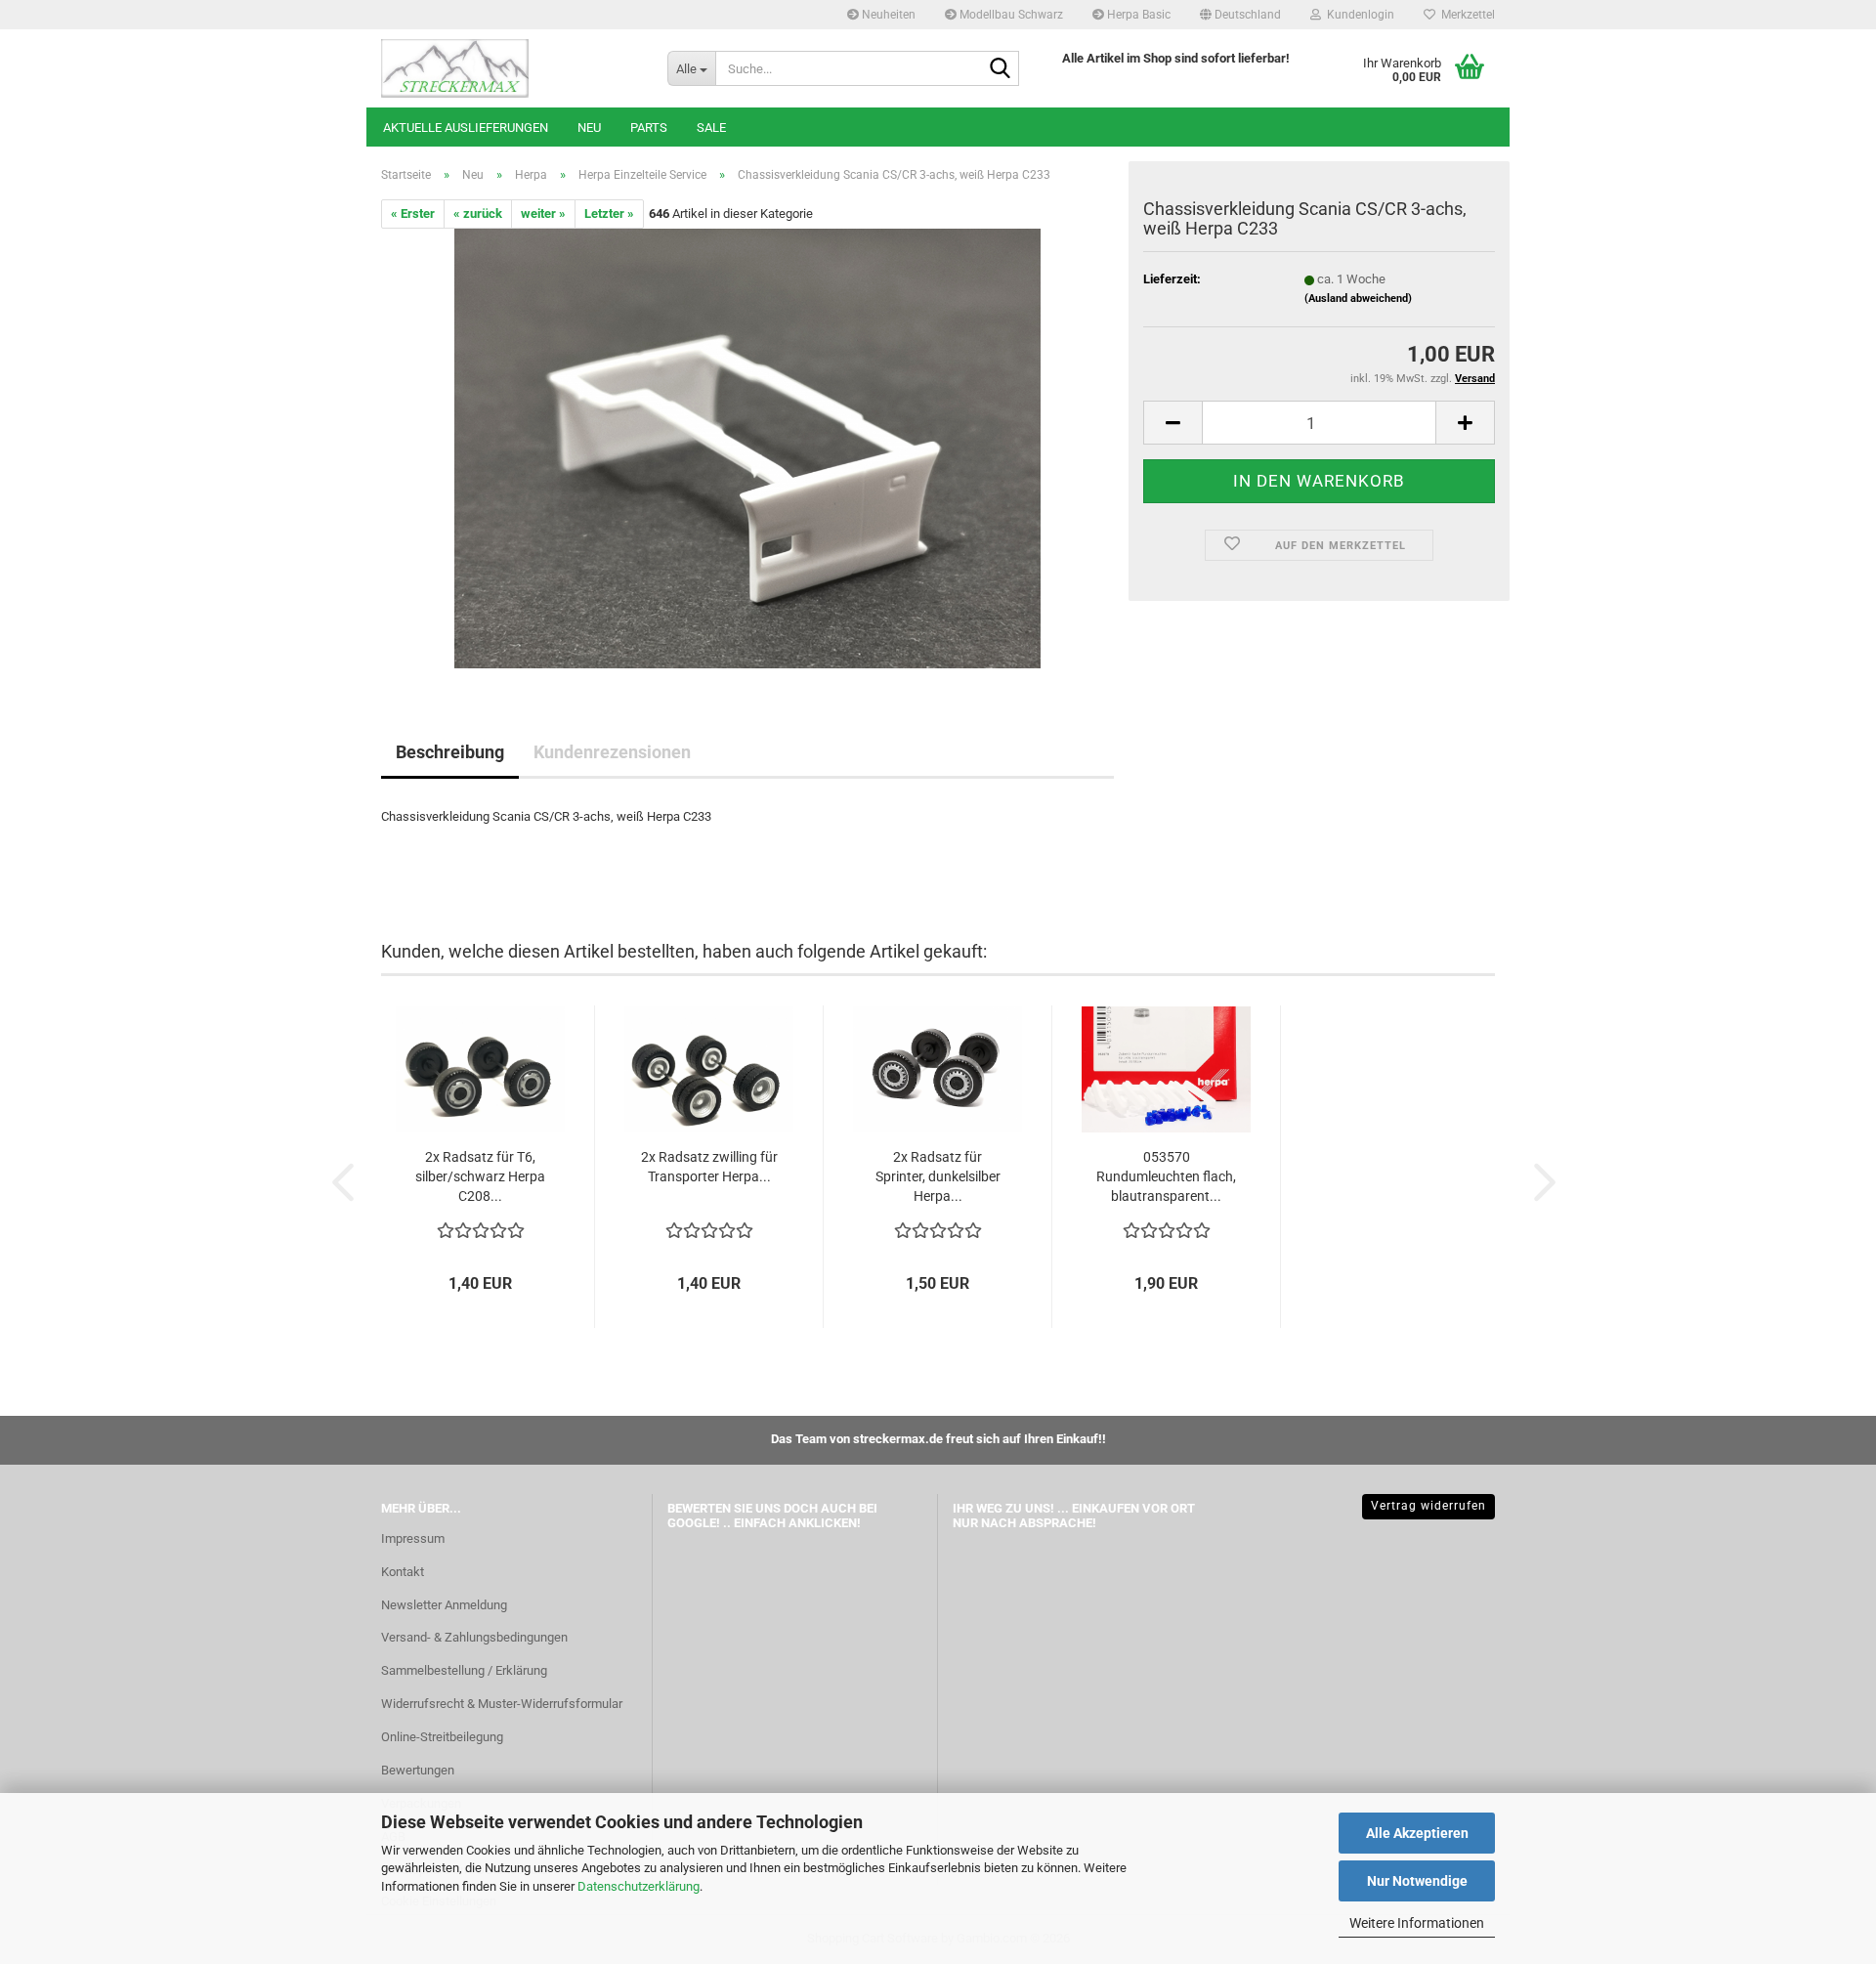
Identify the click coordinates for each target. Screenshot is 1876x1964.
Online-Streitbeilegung (442, 1737)
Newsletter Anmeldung (444, 1605)
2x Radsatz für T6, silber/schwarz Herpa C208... (480, 1176)
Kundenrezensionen (612, 752)
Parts (649, 128)
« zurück (478, 213)
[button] (1240, 15)
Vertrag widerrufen (1428, 1506)
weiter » (543, 213)
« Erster (413, 213)
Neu (589, 128)
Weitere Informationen (1417, 1923)
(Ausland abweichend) (1358, 299)
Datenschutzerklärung (639, 1886)
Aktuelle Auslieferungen (466, 128)
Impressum (413, 1538)
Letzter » (609, 213)
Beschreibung (450, 752)
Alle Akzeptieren (1417, 1833)
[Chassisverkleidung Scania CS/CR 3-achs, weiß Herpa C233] (747, 448)
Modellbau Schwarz (1010, 15)
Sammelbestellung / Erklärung (464, 1670)
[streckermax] (510, 68)
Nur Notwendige (1417, 1881)
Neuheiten (887, 15)
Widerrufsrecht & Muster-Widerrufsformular (502, 1704)
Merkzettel (1465, 15)
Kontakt (403, 1572)
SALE (711, 128)
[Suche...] (1001, 69)
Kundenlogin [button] (1358, 15)
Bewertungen (418, 1770)
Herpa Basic (1137, 15)
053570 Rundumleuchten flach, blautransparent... (1166, 1176)
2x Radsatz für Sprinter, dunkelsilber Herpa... (938, 1176)
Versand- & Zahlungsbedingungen (474, 1637)
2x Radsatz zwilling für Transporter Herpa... (709, 1167)
